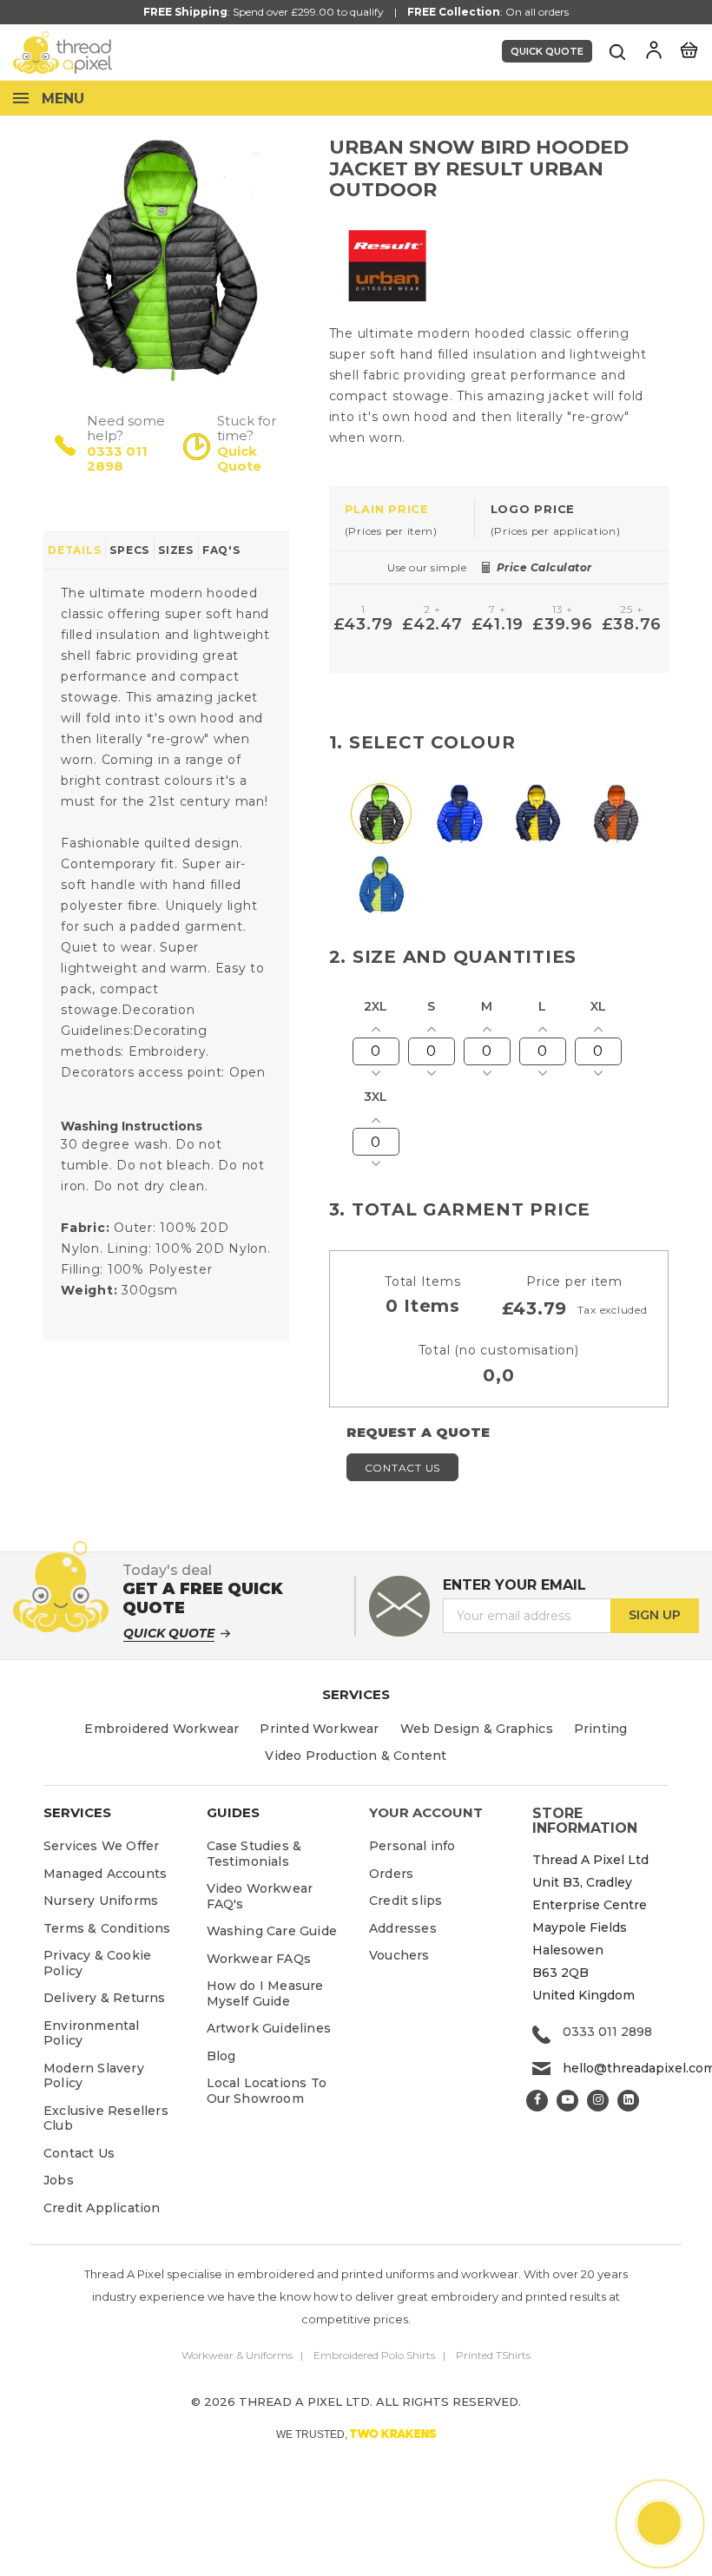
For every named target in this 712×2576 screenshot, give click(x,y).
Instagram (598, 2101)
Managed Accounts (105, 1874)
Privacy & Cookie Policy (97, 1963)
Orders (391, 1874)
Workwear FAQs (259, 1959)
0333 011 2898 (117, 459)
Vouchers (399, 1955)
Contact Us (403, 1468)
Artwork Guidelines (269, 2028)
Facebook (537, 2101)
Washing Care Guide (272, 1931)
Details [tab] (74, 550)
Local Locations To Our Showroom (267, 2091)
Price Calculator (544, 567)
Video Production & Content (356, 1756)
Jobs (59, 2180)
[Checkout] (689, 49)
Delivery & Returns (105, 1998)
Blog (221, 2056)
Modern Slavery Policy (94, 2076)
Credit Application (102, 2208)
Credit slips (405, 1901)
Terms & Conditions (107, 1928)
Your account (426, 1812)
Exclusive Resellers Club (106, 2118)
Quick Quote (547, 51)
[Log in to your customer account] (654, 50)
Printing (601, 1729)
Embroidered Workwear (162, 1729)
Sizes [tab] (176, 550)
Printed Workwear (319, 1729)
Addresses (403, 1928)
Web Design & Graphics (477, 1729)
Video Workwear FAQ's (260, 1896)
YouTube (567, 2101)
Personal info (412, 1846)
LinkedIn (628, 2101)
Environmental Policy (92, 2033)
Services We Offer (101, 1846)
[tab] (402, 519)
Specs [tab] (129, 550)
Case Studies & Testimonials (254, 1854)
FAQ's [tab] (221, 550)
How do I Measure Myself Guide (265, 1993)
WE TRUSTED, (356, 2434)
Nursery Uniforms (101, 1901)
